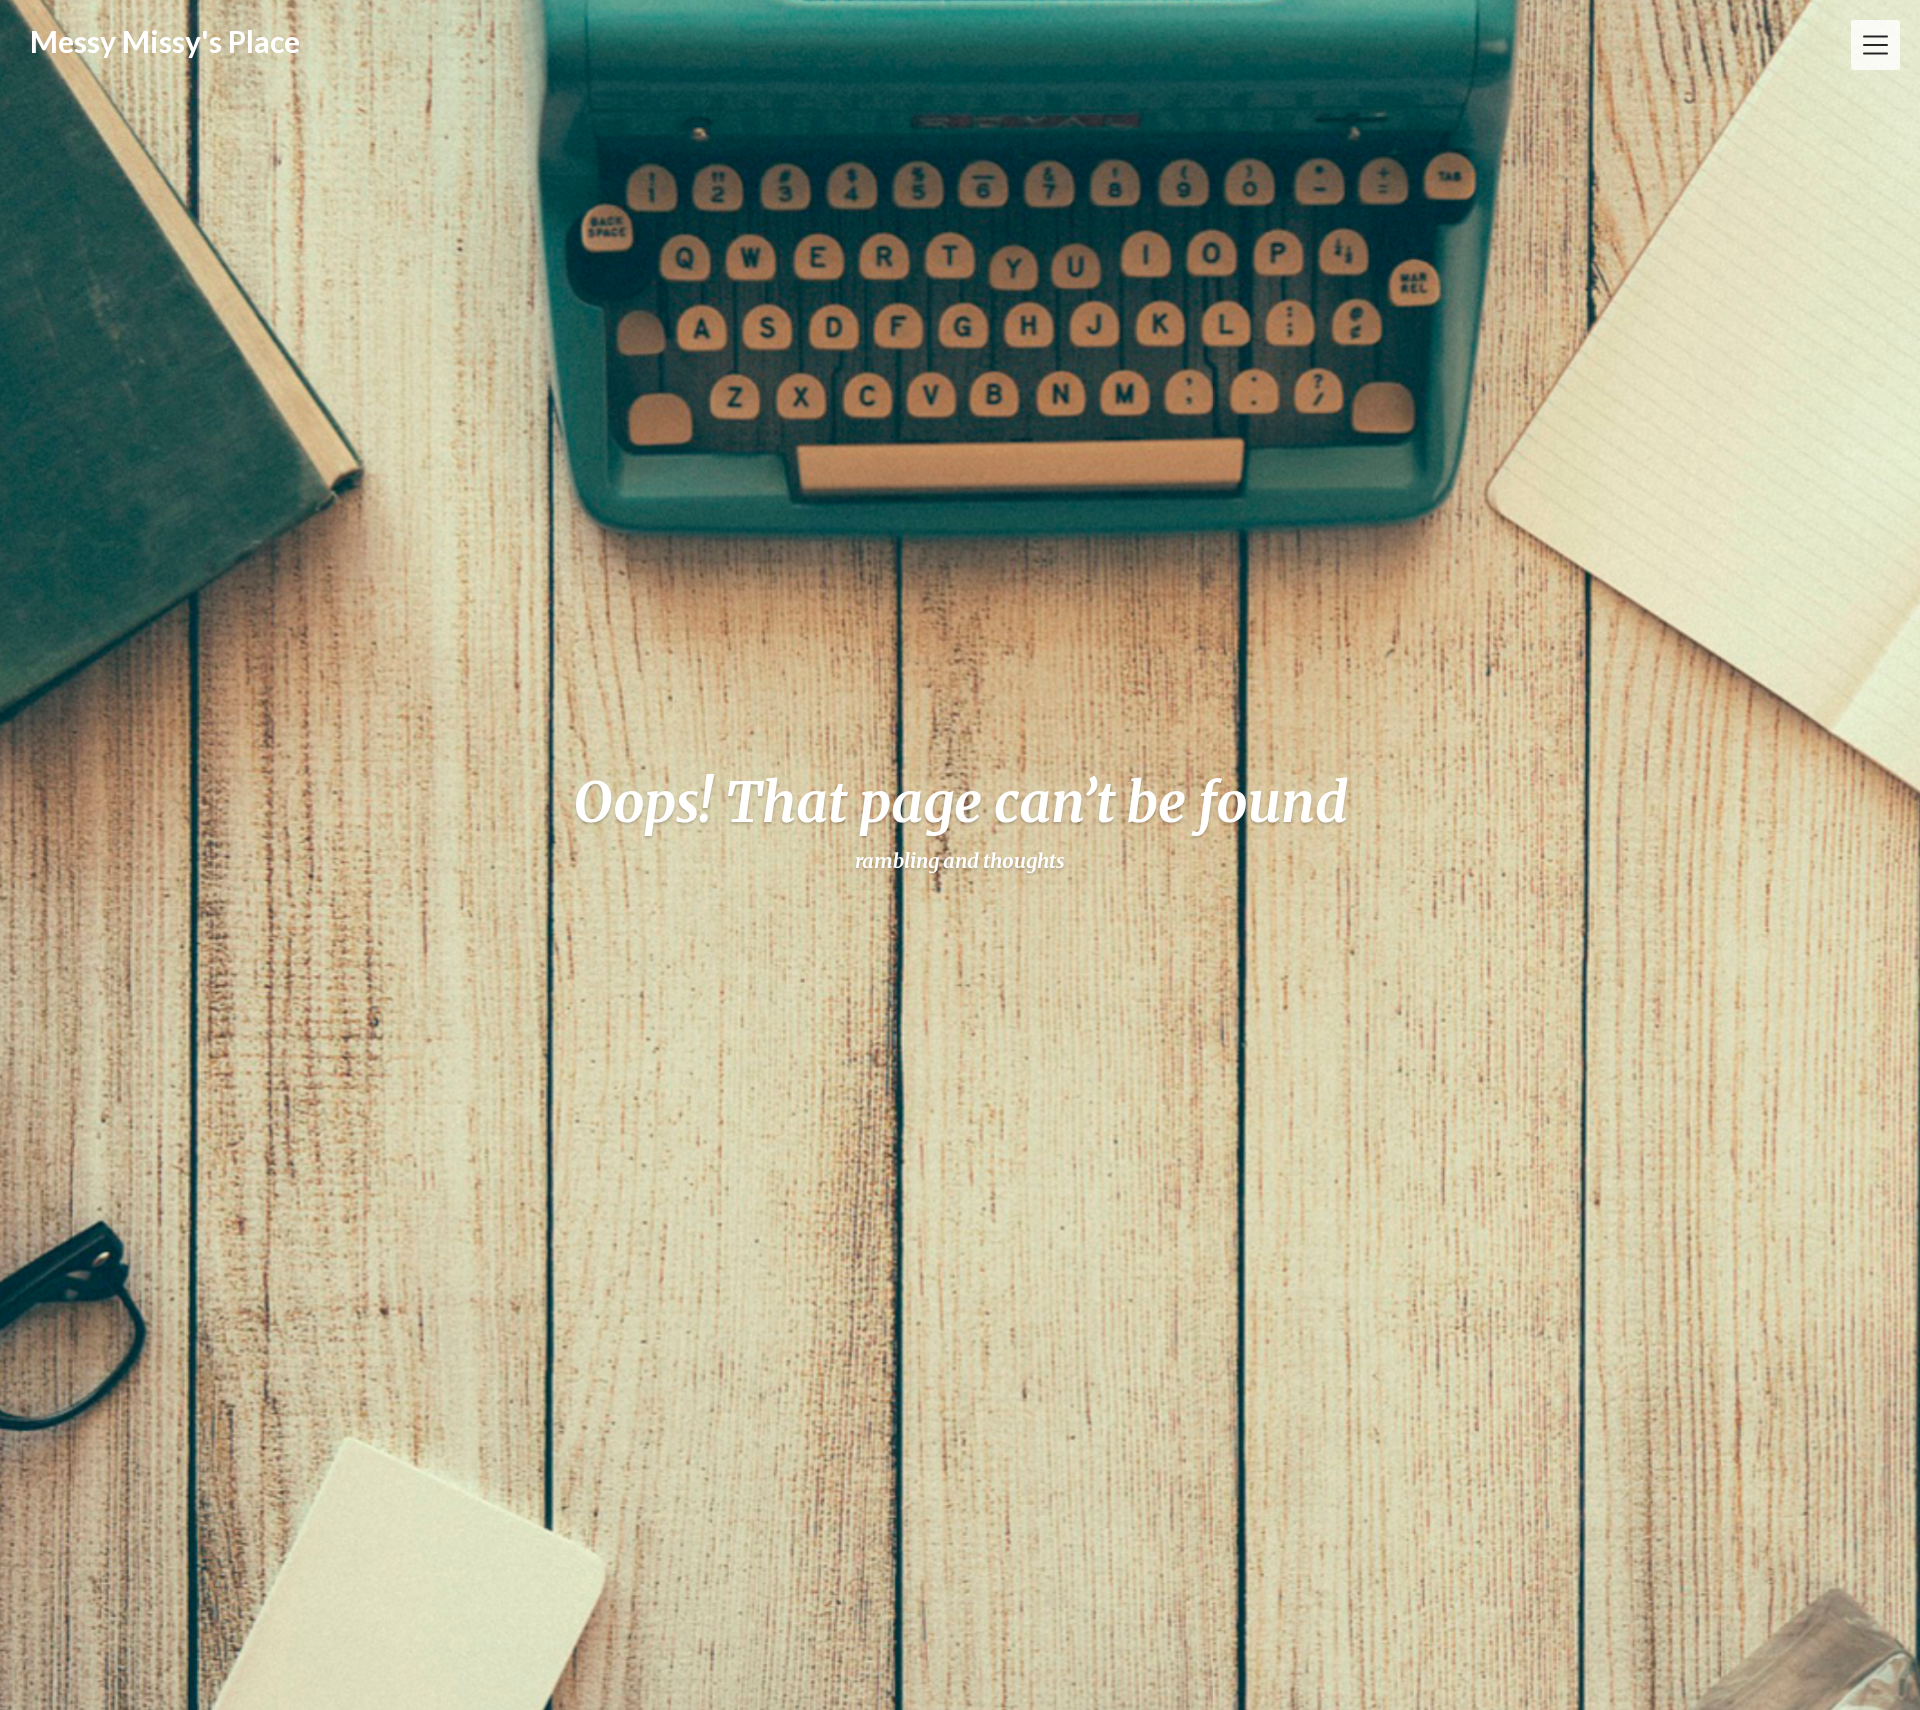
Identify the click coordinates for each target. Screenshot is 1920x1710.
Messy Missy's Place (165, 41)
